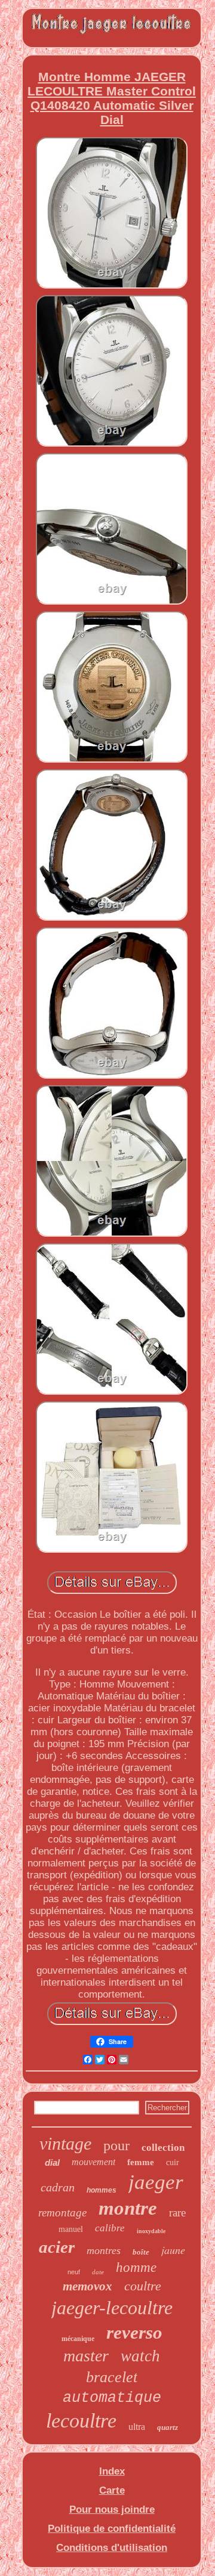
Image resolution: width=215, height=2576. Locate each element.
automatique (112, 2398)
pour (116, 2145)
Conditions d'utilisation (112, 2548)
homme (136, 2267)
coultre (143, 2286)
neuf (74, 2272)
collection (163, 2148)
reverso (134, 2332)
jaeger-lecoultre (112, 2308)
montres (104, 2250)
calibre (110, 2228)
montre (128, 2208)
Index (112, 2471)
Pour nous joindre (112, 2510)
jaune (173, 2250)
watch (140, 2356)
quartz (168, 2427)
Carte (112, 2490)
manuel (71, 2229)
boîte (141, 2252)
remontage (62, 2213)
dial (52, 2162)
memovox (87, 2286)
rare (177, 2213)
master (86, 2356)
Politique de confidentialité (112, 2529)
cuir (173, 2162)
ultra (137, 2427)
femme (141, 2162)
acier (57, 2247)
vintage (65, 2143)
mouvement (93, 2162)
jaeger (156, 2182)
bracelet (112, 2377)
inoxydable (151, 2231)
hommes (102, 2190)
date (98, 2272)
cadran (58, 2187)
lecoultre (81, 2421)
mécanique (78, 2339)
